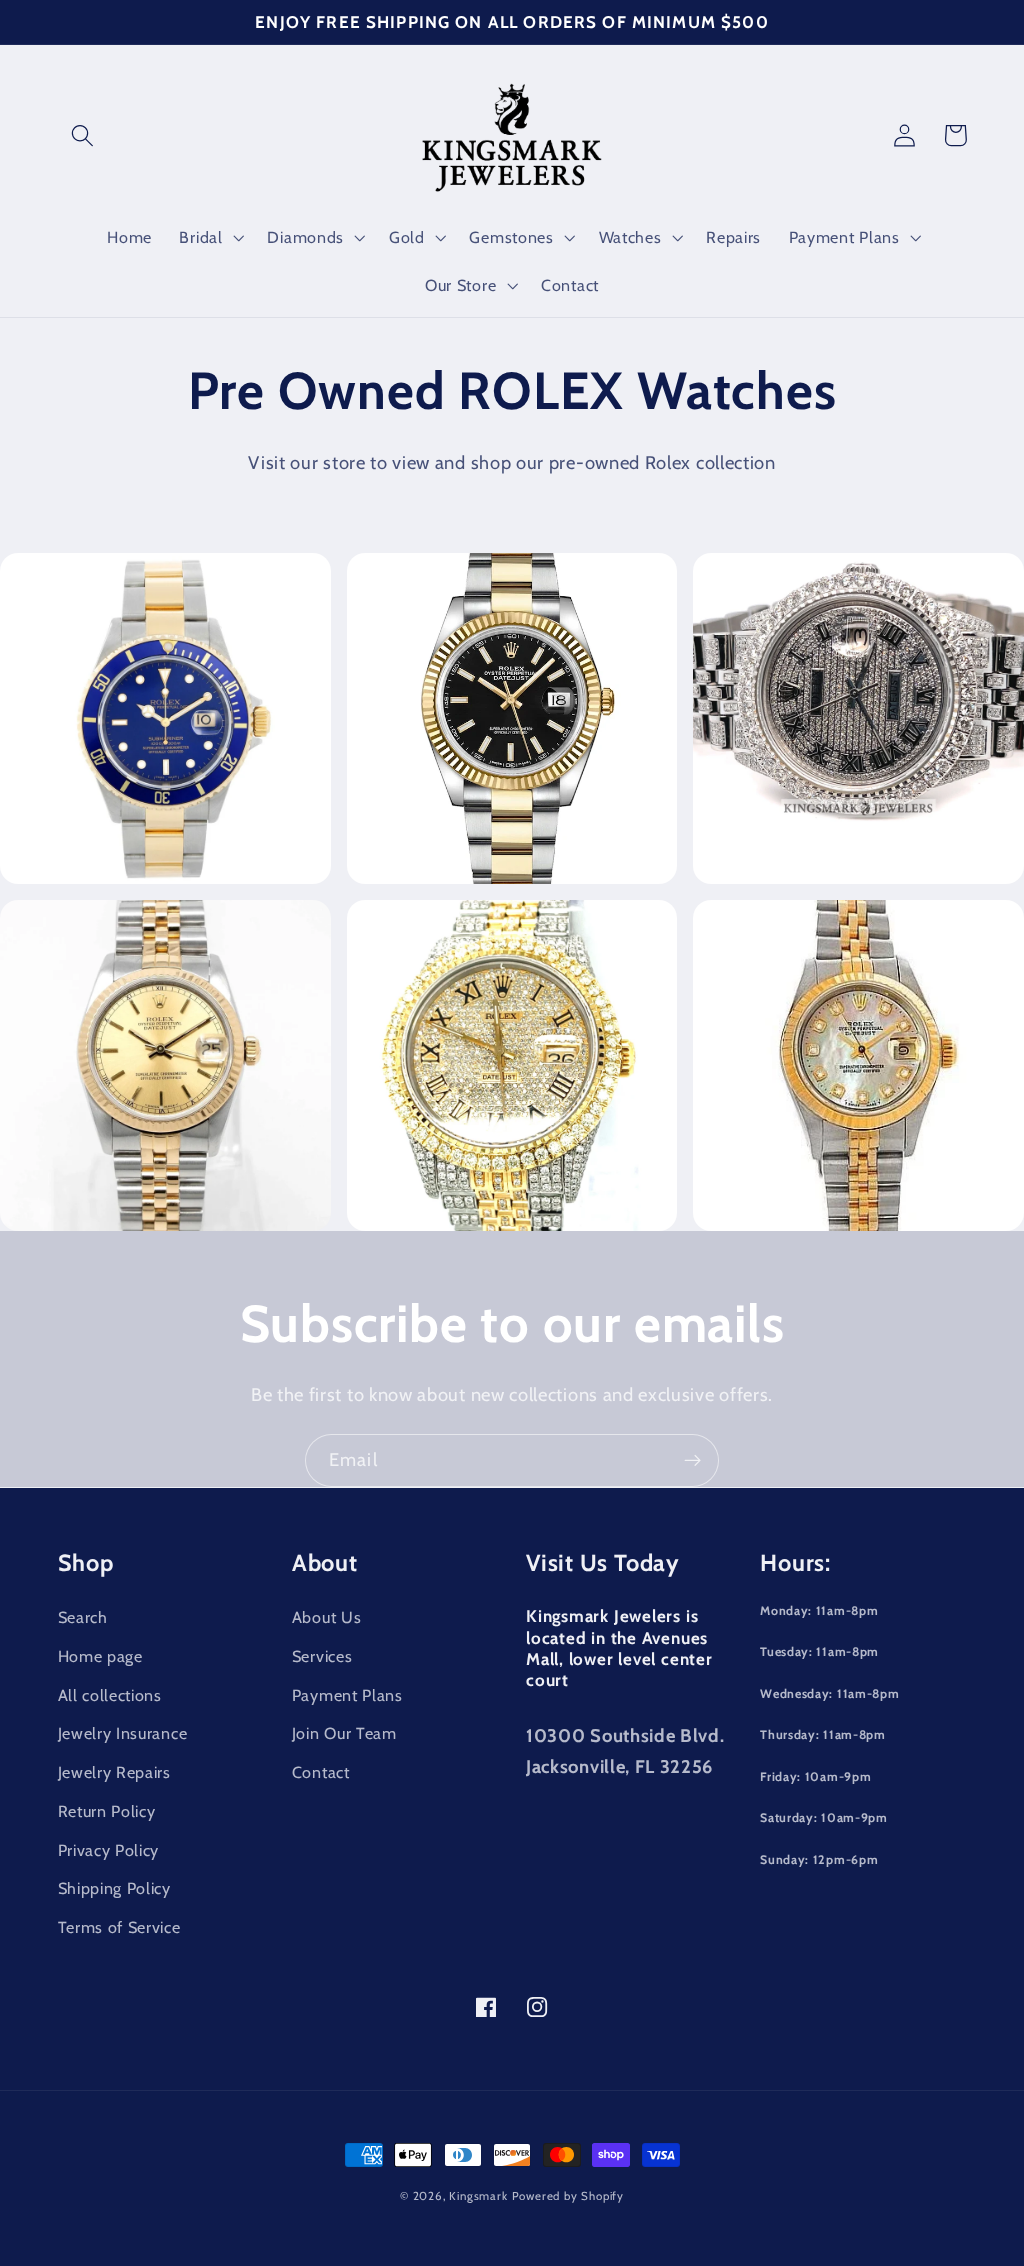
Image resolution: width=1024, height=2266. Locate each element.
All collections (110, 1695)
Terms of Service (119, 1927)
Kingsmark (478, 2196)
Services (322, 1656)
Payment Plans (347, 1695)
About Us (327, 1617)
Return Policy (107, 1811)
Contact (321, 1772)
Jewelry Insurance (123, 1733)
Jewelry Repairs (114, 1772)
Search (83, 1617)
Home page (100, 1656)
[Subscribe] (692, 1461)
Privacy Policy (109, 1850)
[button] (83, 135)
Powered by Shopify (568, 2196)
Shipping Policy (114, 1888)
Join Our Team (344, 1733)
